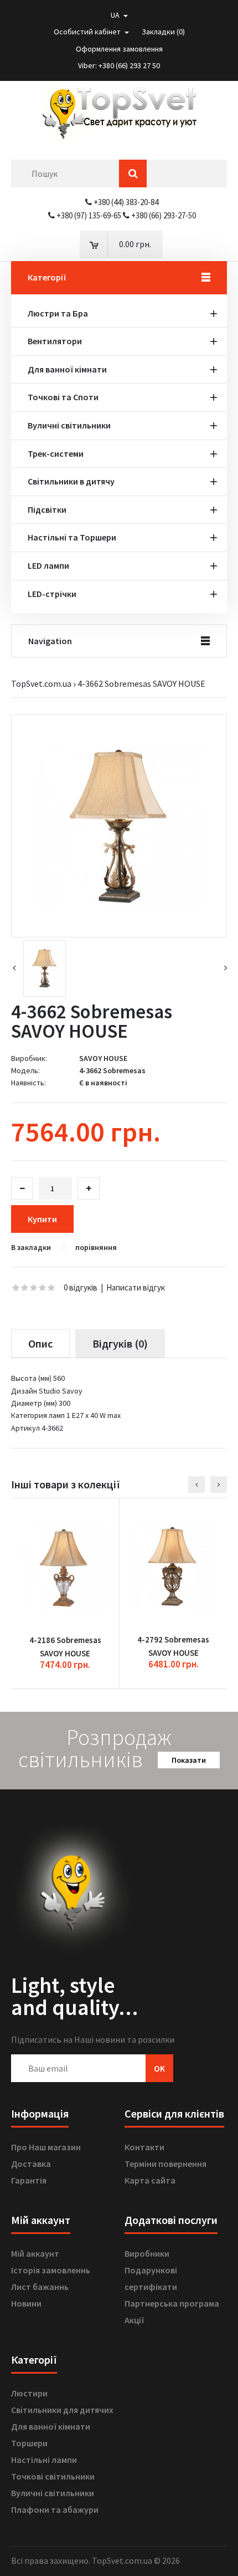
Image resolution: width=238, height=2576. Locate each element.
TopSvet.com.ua (41, 683)
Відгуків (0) (120, 1343)
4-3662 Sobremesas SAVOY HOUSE (141, 683)
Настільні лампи (44, 2460)
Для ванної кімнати (51, 2426)
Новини (26, 2303)
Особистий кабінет (88, 32)
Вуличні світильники (53, 2493)
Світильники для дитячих (62, 2410)
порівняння (96, 1248)
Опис (40, 1343)
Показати (189, 1760)
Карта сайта (150, 2180)
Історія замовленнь (51, 2270)
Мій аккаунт (35, 2253)
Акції (134, 2320)
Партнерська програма (172, 2303)
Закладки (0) (163, 32)
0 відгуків (81, 1287)
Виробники (147, 2253)
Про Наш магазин (46, 2147)
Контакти (144, 2147)
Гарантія (29, 2180)
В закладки (31, 1248)
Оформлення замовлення (119, 49)
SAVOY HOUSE (103, 1058)
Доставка (31, 2164)
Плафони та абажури (55, 2509)
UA (116, 15)
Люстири (29, 2393)
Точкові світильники (53, 2476)
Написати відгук (136, 1287)
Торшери (29, 2443)
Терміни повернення (165, 2164)
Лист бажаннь (40, 2287)
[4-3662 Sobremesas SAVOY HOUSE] (119, 826)
